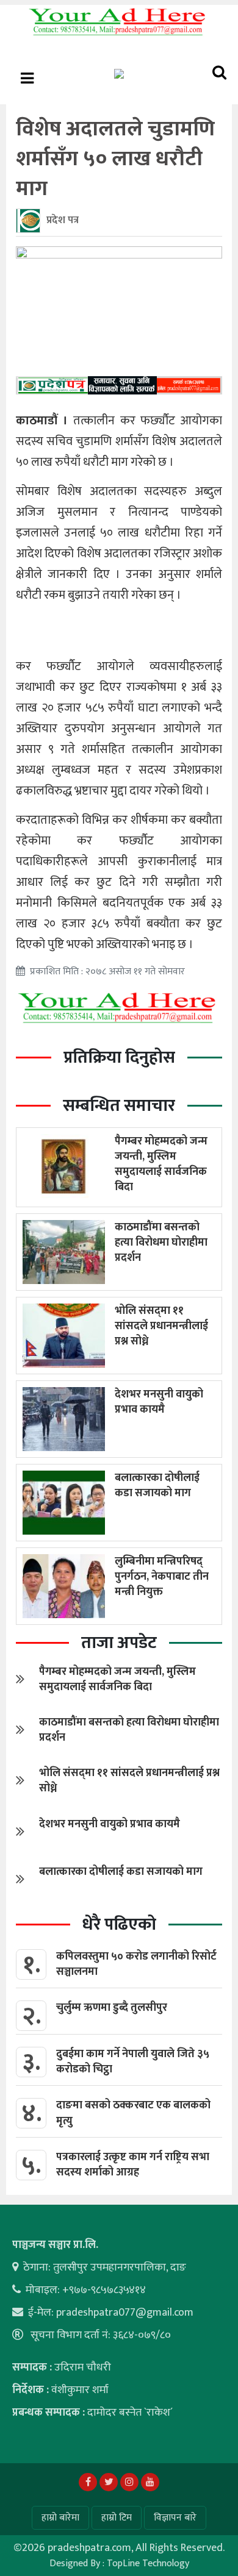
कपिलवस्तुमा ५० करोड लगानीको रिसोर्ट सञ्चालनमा (136, 1964)
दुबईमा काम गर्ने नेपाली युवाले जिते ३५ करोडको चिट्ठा (133, 2062)
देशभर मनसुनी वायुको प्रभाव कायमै (159, 1402)
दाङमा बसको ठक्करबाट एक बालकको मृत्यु (133, 2113)
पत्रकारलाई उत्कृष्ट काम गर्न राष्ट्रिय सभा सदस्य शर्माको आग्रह (133, 2165)
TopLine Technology (148, 2564)
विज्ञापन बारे (175, 2518)
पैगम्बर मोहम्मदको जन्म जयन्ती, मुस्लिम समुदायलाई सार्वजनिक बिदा (161, 1165)
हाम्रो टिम (117, 2518)
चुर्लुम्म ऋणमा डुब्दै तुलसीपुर (112, 2008)
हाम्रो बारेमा (60, 2518)
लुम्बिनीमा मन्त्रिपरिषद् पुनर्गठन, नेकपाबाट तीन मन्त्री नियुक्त (162, 1577)
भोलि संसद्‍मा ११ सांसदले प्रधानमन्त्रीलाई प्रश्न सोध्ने (161, 1326)
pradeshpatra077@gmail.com (125, 2313)
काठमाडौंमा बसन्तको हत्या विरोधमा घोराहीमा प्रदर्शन (161, 1243)
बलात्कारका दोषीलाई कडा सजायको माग (157, 1486)
